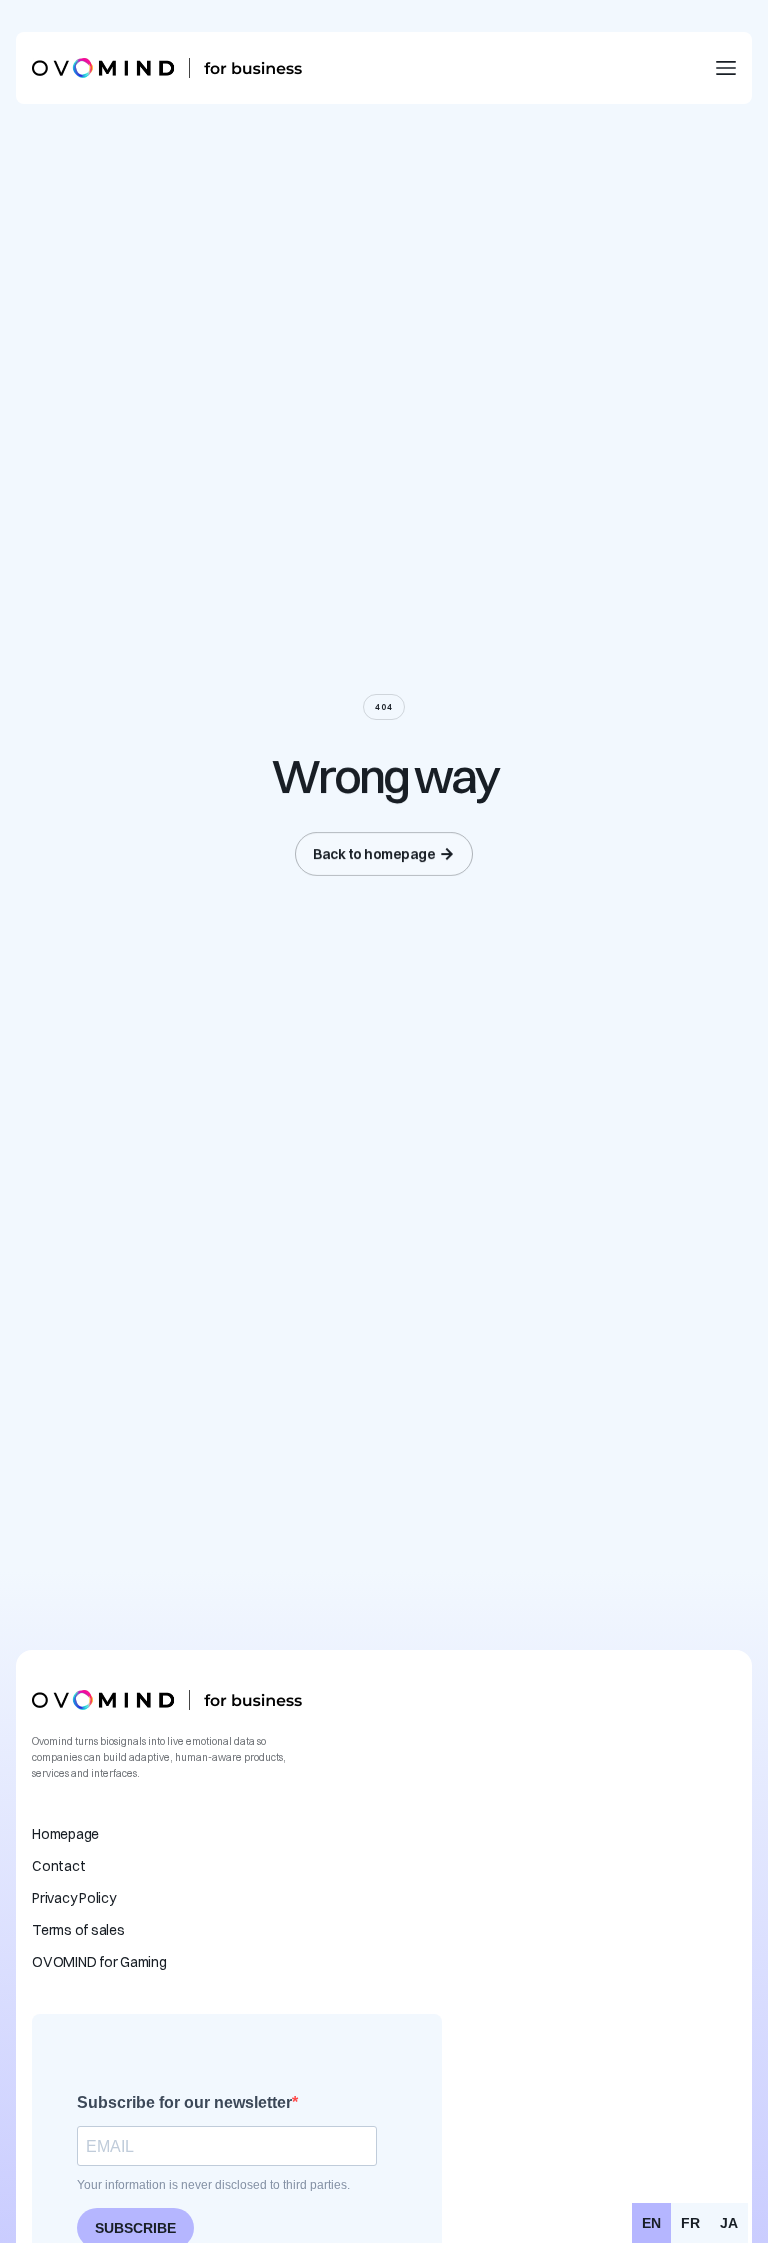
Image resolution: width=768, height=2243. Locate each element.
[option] (690, 2223)
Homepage (65, 1834)
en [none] (651, 2223)
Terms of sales (78, 1930)
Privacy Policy (74, 1898)
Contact (58, 1866)
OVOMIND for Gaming (99, 1962)
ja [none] (729, 2223)
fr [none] (690, 2223)
